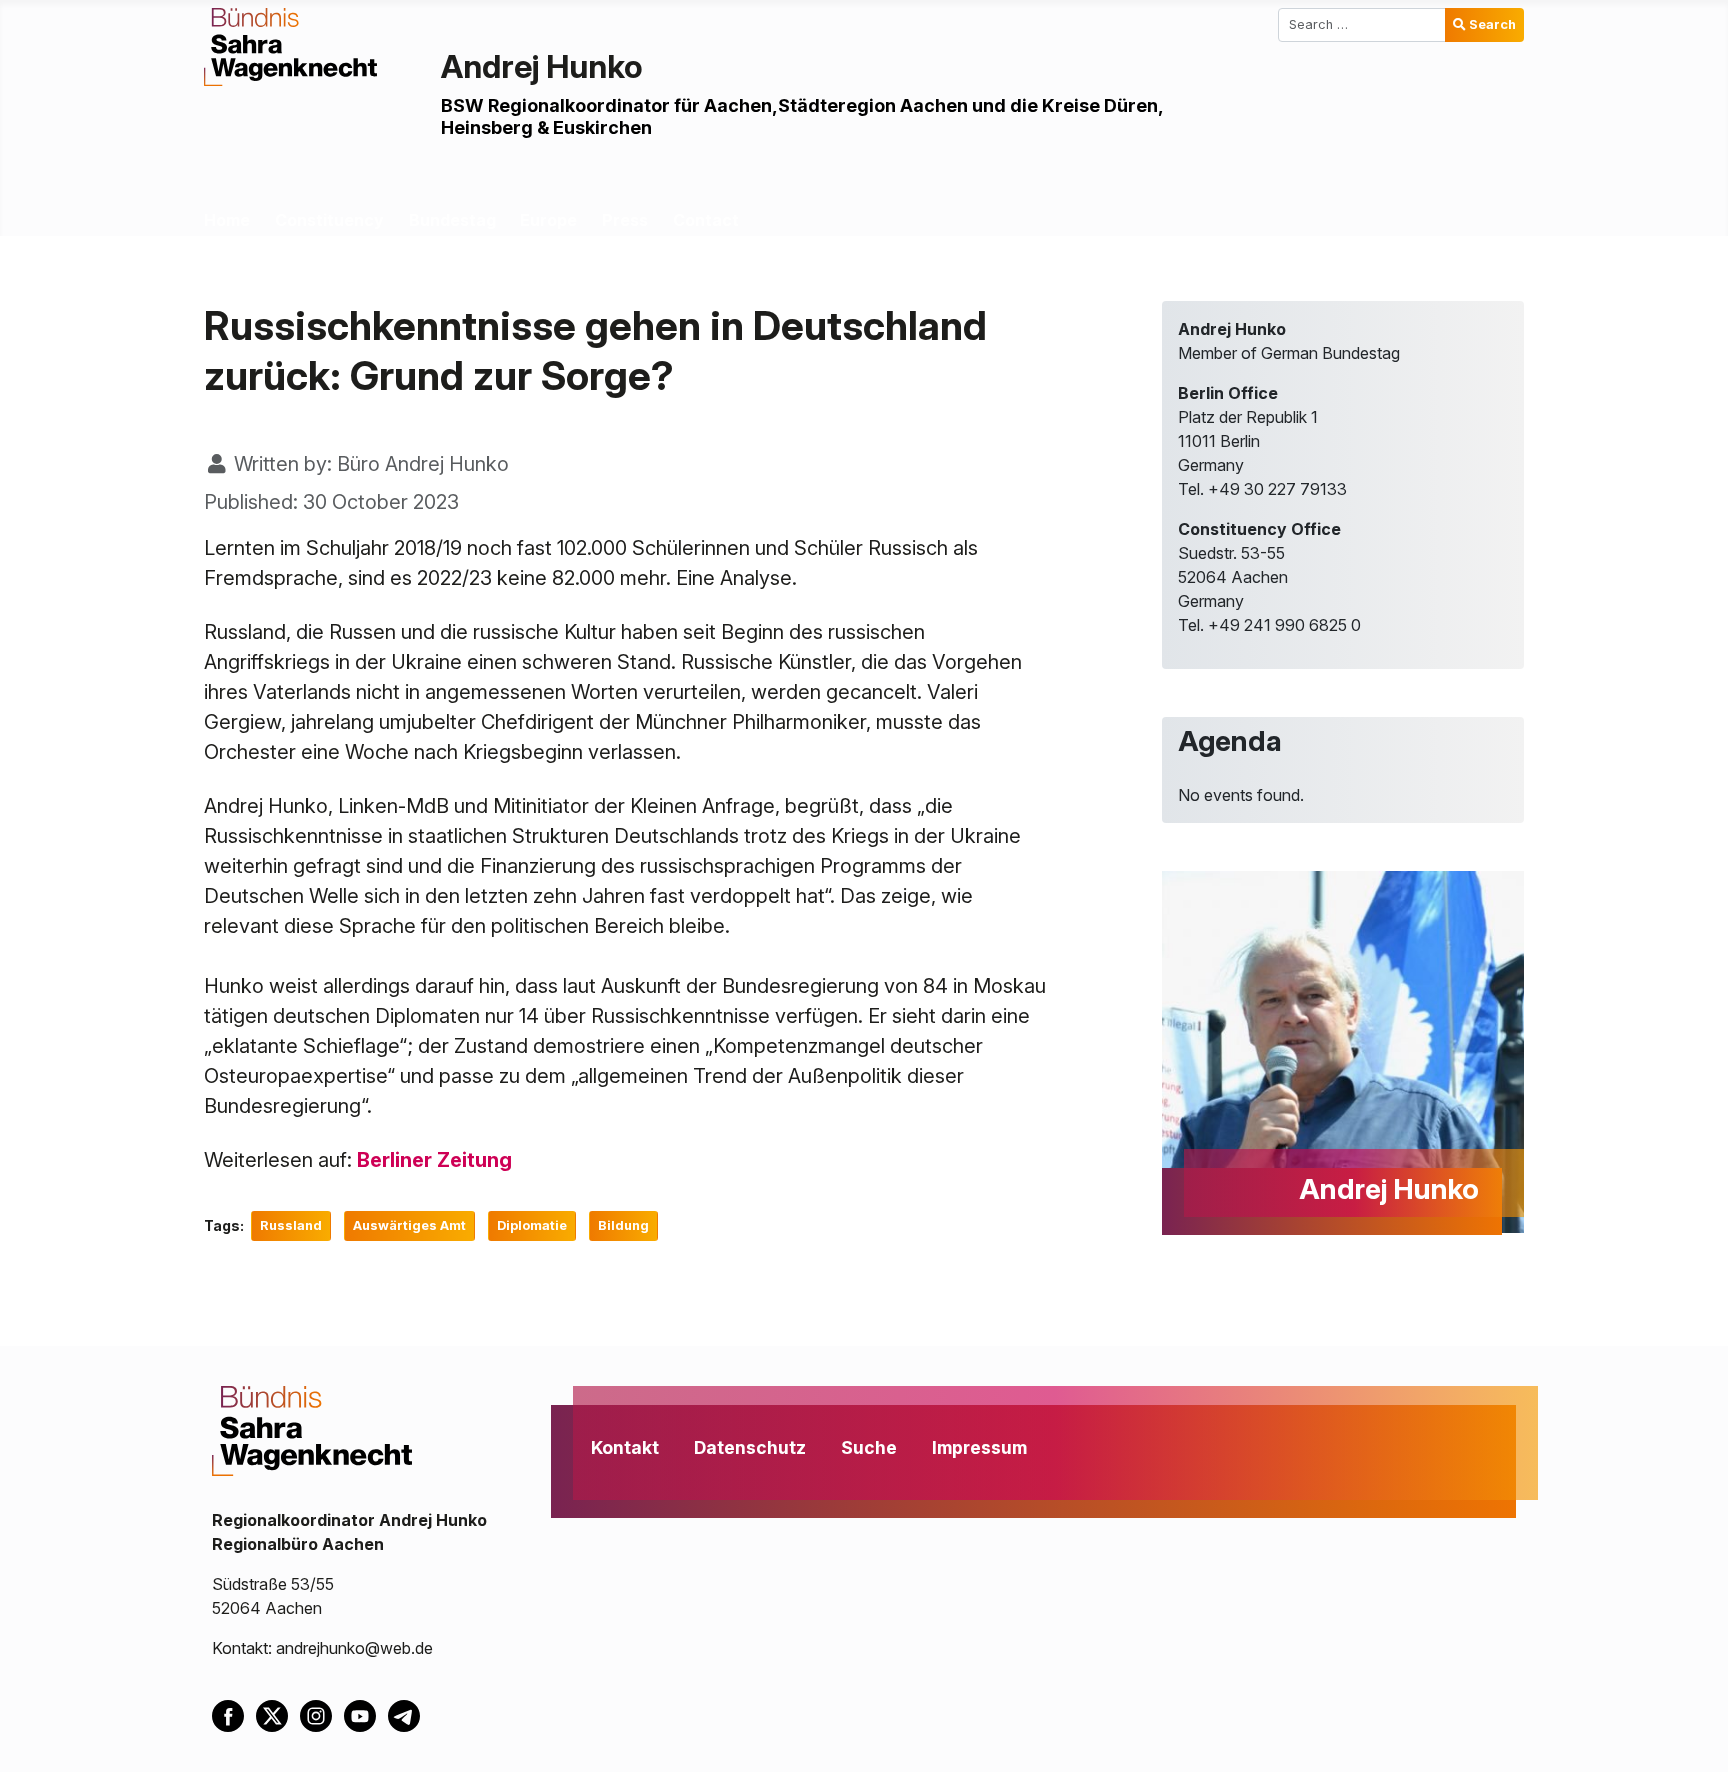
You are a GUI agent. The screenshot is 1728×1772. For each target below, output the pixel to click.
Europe (548, 220)
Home (227, 220)
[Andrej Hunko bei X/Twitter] (278, 1714)
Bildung (623, 1225)
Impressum (979, 1447)
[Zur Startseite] (290, 45)
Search (1492, 24)
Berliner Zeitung (434, 1160)
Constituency (329, 220)
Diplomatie (532, 1225)
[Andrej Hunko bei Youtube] (366, 1714)
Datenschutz (750, 1447)
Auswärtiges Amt (409, 1225)
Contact (706, 220)
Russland (291, 1225)
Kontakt (625, 1447)
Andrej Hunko (542, 66)
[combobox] (1362, 25)
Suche (869, 1447)
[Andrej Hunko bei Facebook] (234, 1714)
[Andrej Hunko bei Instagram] (322, 1714)
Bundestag (452, 220)
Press (625, 220)
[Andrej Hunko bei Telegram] (408, 1714)
